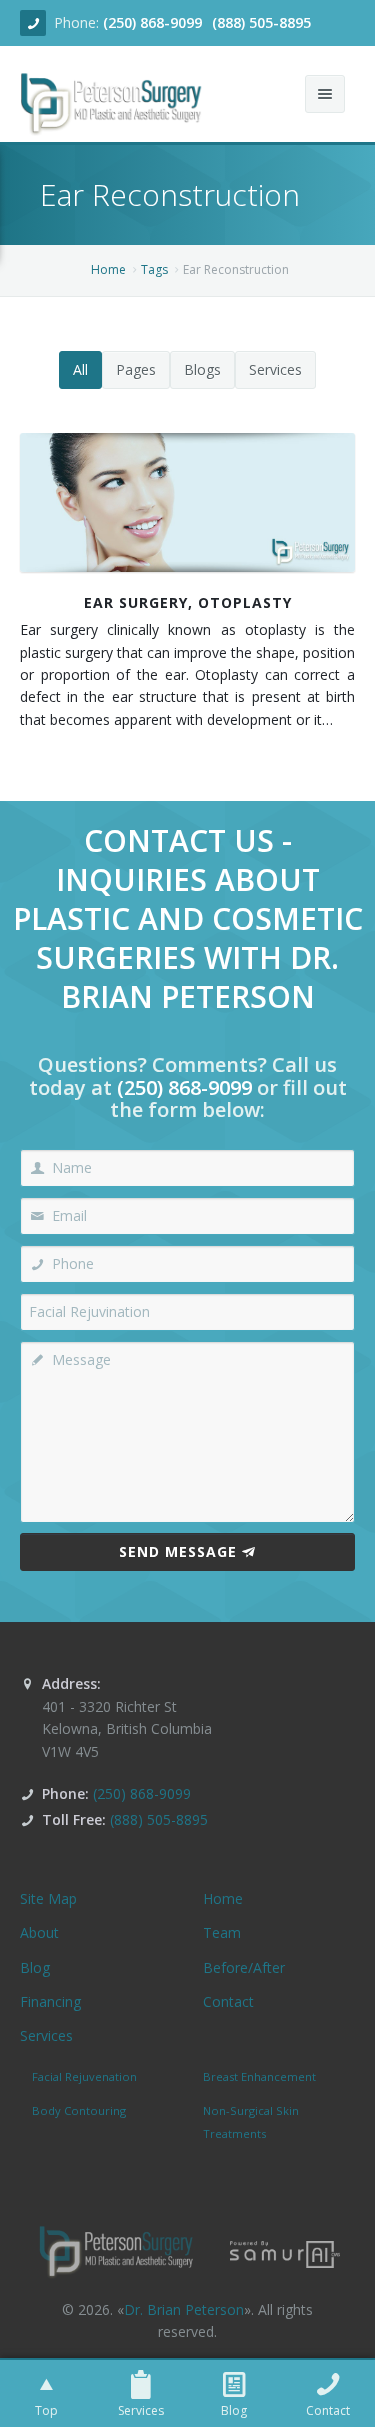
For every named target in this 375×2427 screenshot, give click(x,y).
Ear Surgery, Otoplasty (188, 602)
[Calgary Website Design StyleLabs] (285, 2252)
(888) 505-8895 (261, 22)
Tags (154, 269)
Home (108, 269)
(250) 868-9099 (152, 22)
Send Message (178, 1551)
